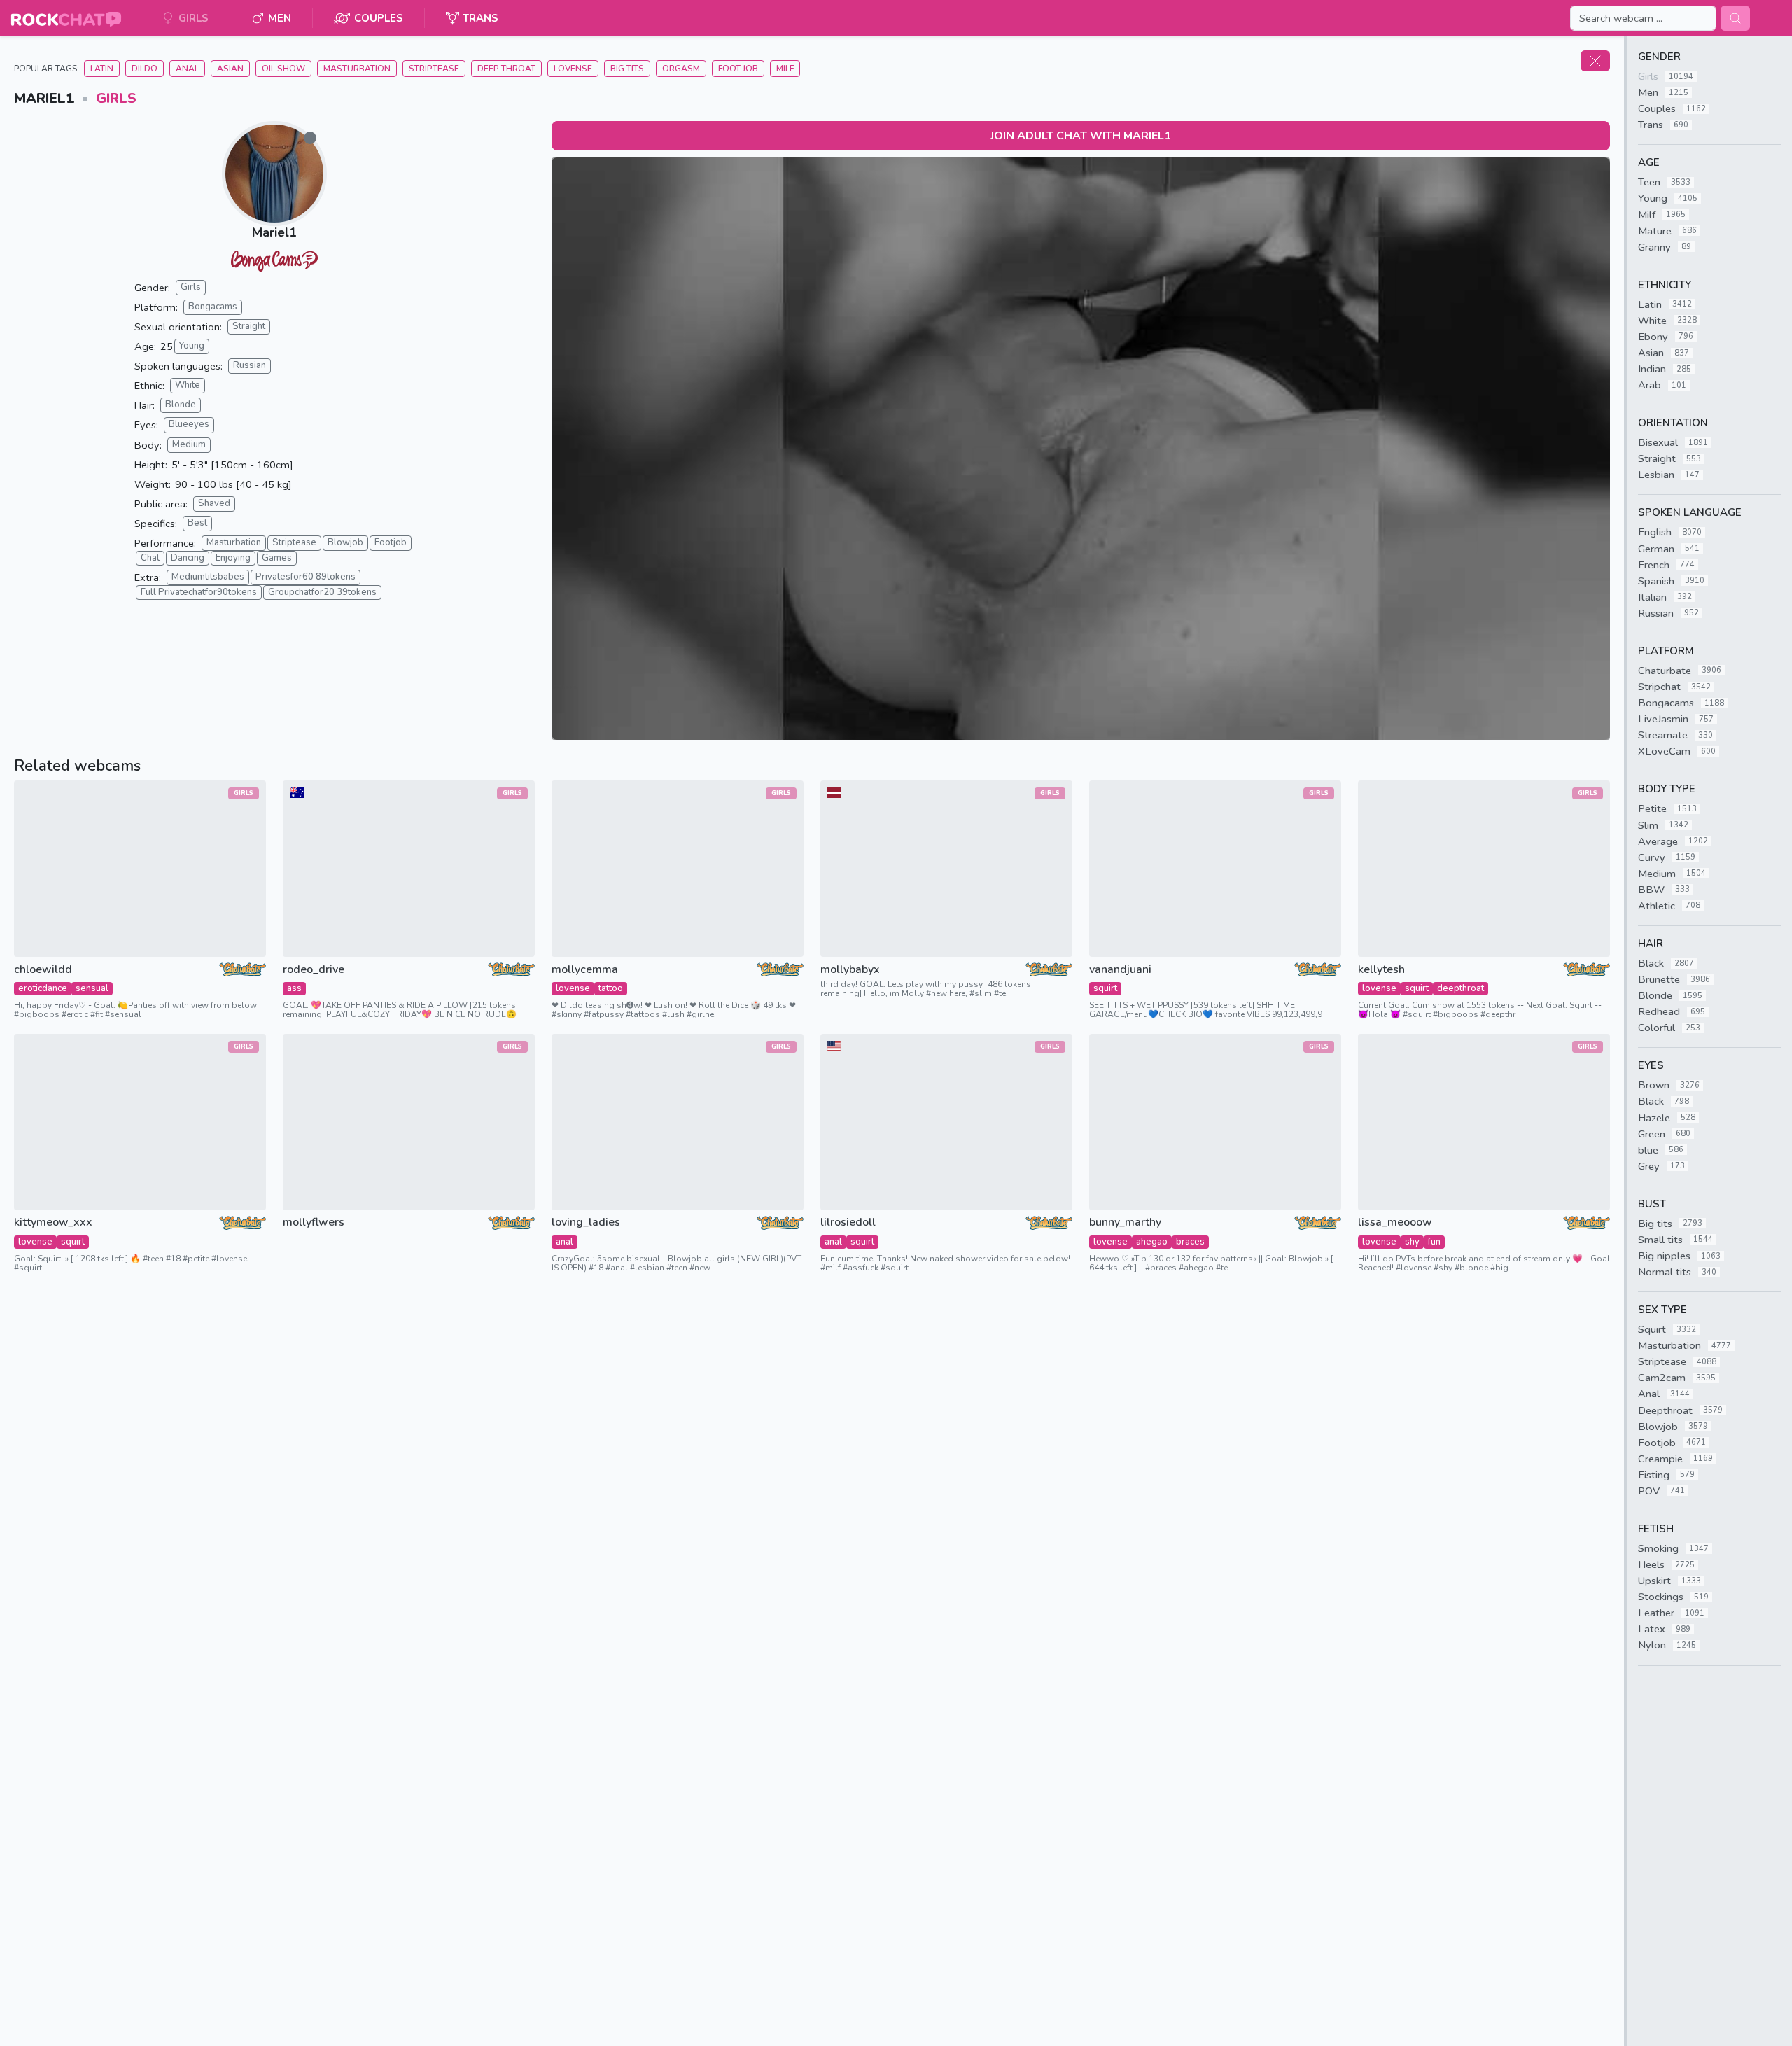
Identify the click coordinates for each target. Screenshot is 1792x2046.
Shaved (214, 503)
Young (192, 346)
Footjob (391, 542)
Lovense (573, 69)
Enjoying (233, 558)
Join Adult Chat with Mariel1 (1081, 136)
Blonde (181, 405)
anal (565, 1242)
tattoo (611, 988)
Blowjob (345, 542)
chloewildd (43, 970)
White (188, 385)
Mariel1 (274, 232)
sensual (92, 988)
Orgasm (681, 69)
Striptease (434, 69)
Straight (249, 326)
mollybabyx (850, 970)
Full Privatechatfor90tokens (199, 592)
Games (277, 558)
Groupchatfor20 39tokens (322, 592)
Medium (189, 444)
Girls (116, 98)
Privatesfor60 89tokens (306, 577)
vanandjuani (1120, 970)
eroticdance (43, 988)
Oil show (283, 69)
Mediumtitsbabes (208, 577)
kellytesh (1381, 970)
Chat (150, 558)
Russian (250, 365)
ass (294, 988)
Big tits (627, 69)
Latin (102, 69)
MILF (785, 69)
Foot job (738, 69)
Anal (187, 69)
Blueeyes (189, 424)
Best (197, 523)
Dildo (145, 69)
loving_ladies (586, 1222)
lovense (573, 988)
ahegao (1152, 1242)
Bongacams (213, 307)
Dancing (188, 558)
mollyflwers (314, 1222)
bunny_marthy (1125, 1222)
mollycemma (585, 970)
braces (1190, 1242)
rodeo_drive (314, 970)
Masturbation (357, 69)
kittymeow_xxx (53, 1222)
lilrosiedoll (848, 1222)
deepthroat (1461, 988)
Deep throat (506, 69)
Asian (230, 69)
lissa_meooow (1395, 1222)
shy (1412, 1242)
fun (1434, 1242)
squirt (1105, 988)
